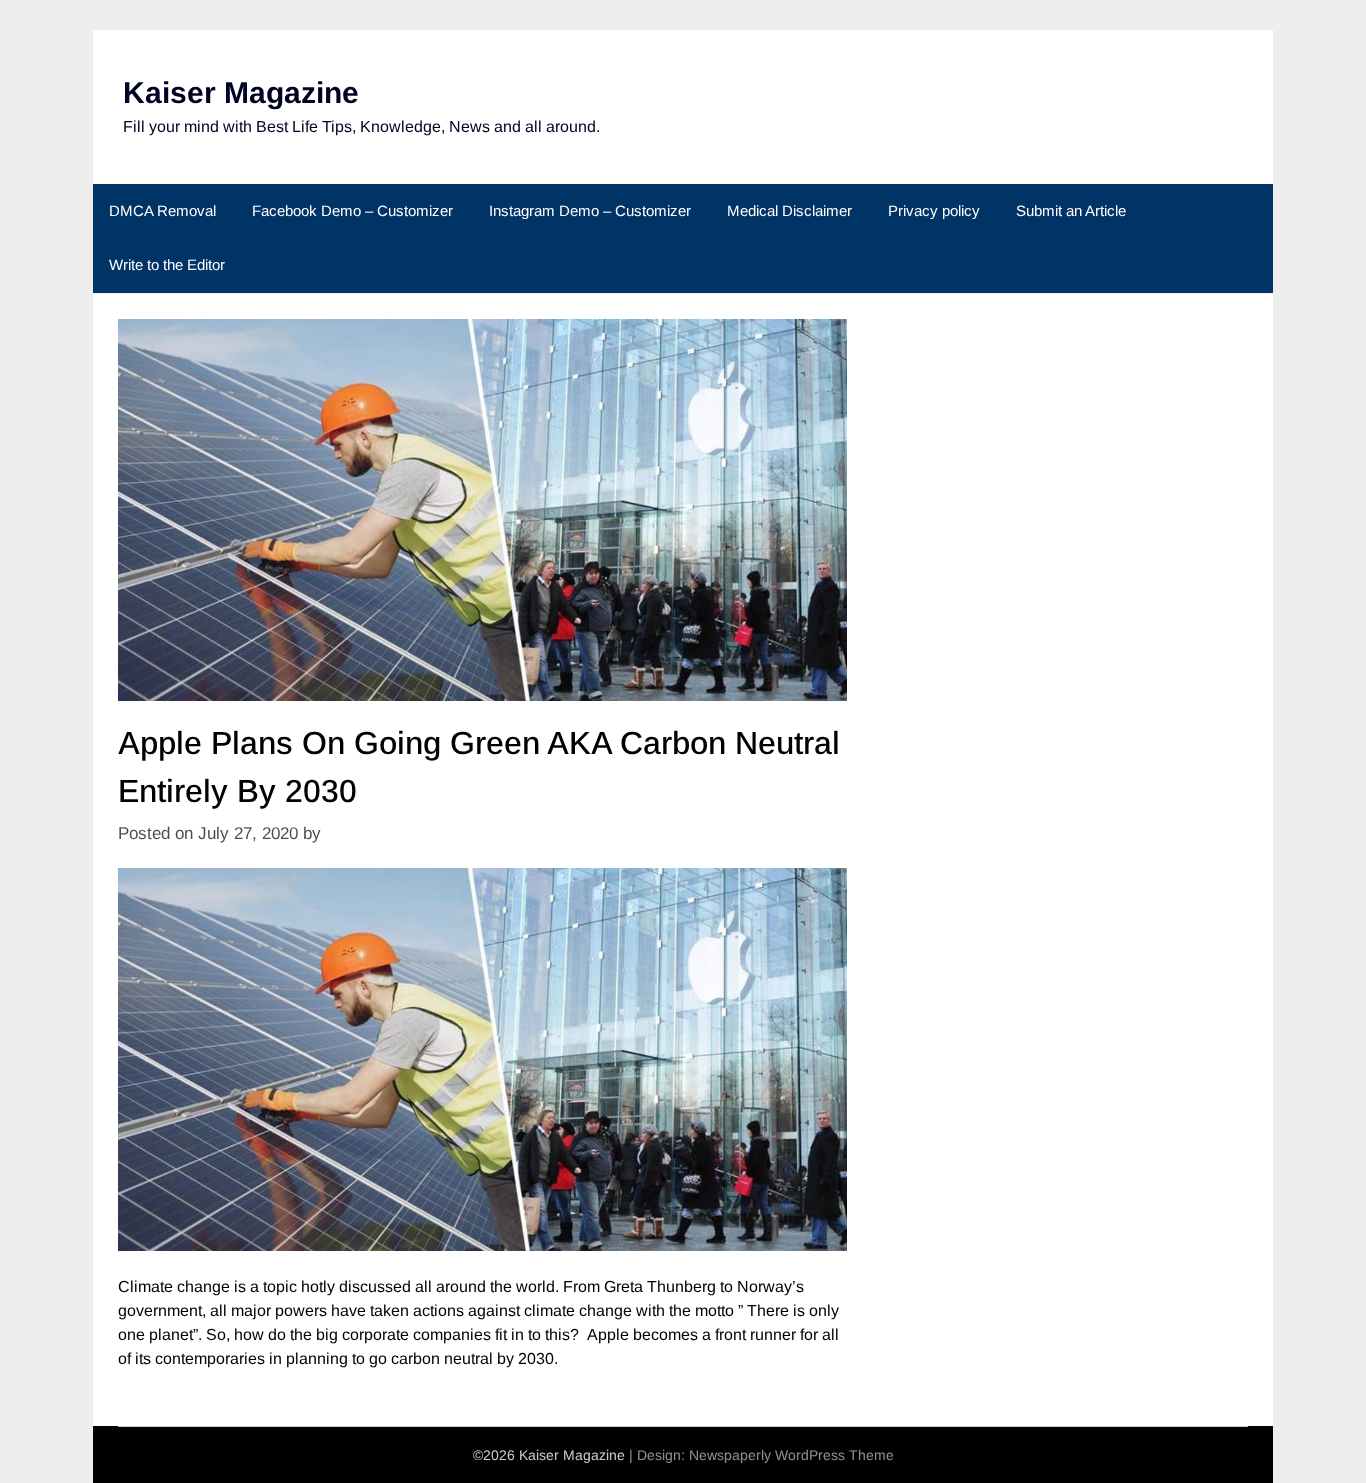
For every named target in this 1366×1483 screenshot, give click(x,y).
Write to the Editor (167, 264)
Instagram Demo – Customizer (590, 210)
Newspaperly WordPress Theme (791, 1455)
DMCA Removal (162, 210)
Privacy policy (934, 210)
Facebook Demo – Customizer (352, 210)
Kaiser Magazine (241, 92)
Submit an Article (1071, 210)
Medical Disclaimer (789, 210)
